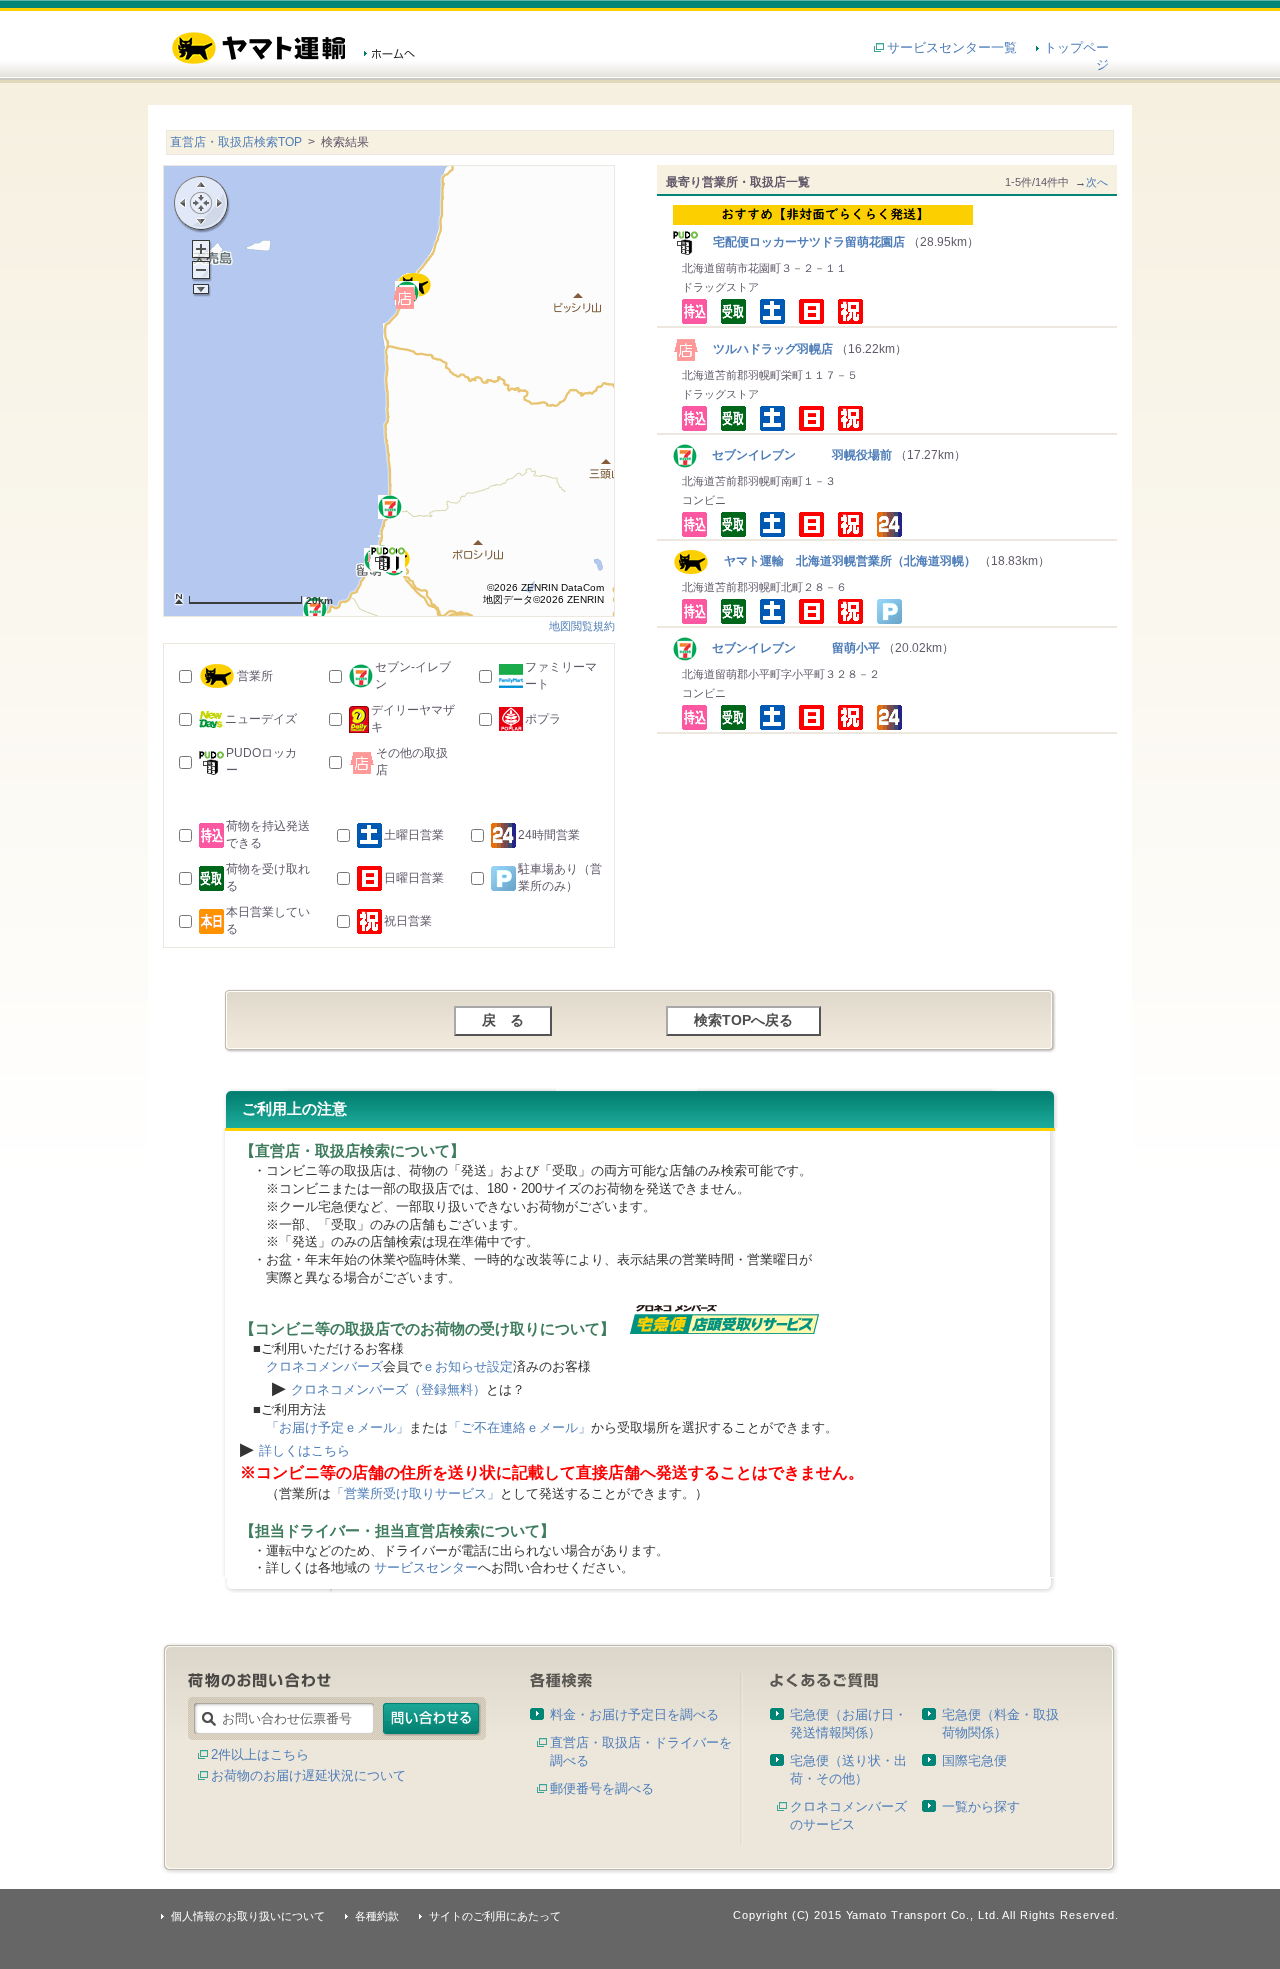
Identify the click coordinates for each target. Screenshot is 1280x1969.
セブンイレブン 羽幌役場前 (796, 455)
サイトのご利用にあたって (495, 1916)
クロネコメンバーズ (324, 1366)
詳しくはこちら (304, 1450)
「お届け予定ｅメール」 (337, 1427)
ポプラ (543, 719)
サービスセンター (426, 1567)
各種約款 (377, 1916)
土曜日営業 (414, 835)
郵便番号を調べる (602, 1788)
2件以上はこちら (260, 1754)
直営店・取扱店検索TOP (236, 142)
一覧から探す (981, 1806)
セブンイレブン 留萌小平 (790, 648)
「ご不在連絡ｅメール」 (519, 1427)
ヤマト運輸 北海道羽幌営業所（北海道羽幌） (842, 561)
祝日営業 (408, 921)
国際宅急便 (974, 1760)
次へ (1097, 182)
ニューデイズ (261, 719)
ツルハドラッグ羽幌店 (767, 349)
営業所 (255, 676)
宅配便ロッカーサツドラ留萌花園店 (803, 242)
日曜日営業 (414, 878)
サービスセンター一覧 (952, 47)
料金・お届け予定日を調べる (634, 1714)
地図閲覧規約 (582, 626)
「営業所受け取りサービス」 (415, 1493)
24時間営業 (549, 835)
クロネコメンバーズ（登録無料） (388, 1389)
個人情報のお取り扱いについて (248, 1916)
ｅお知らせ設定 (467, 1366)
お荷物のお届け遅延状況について (308, 1775)
